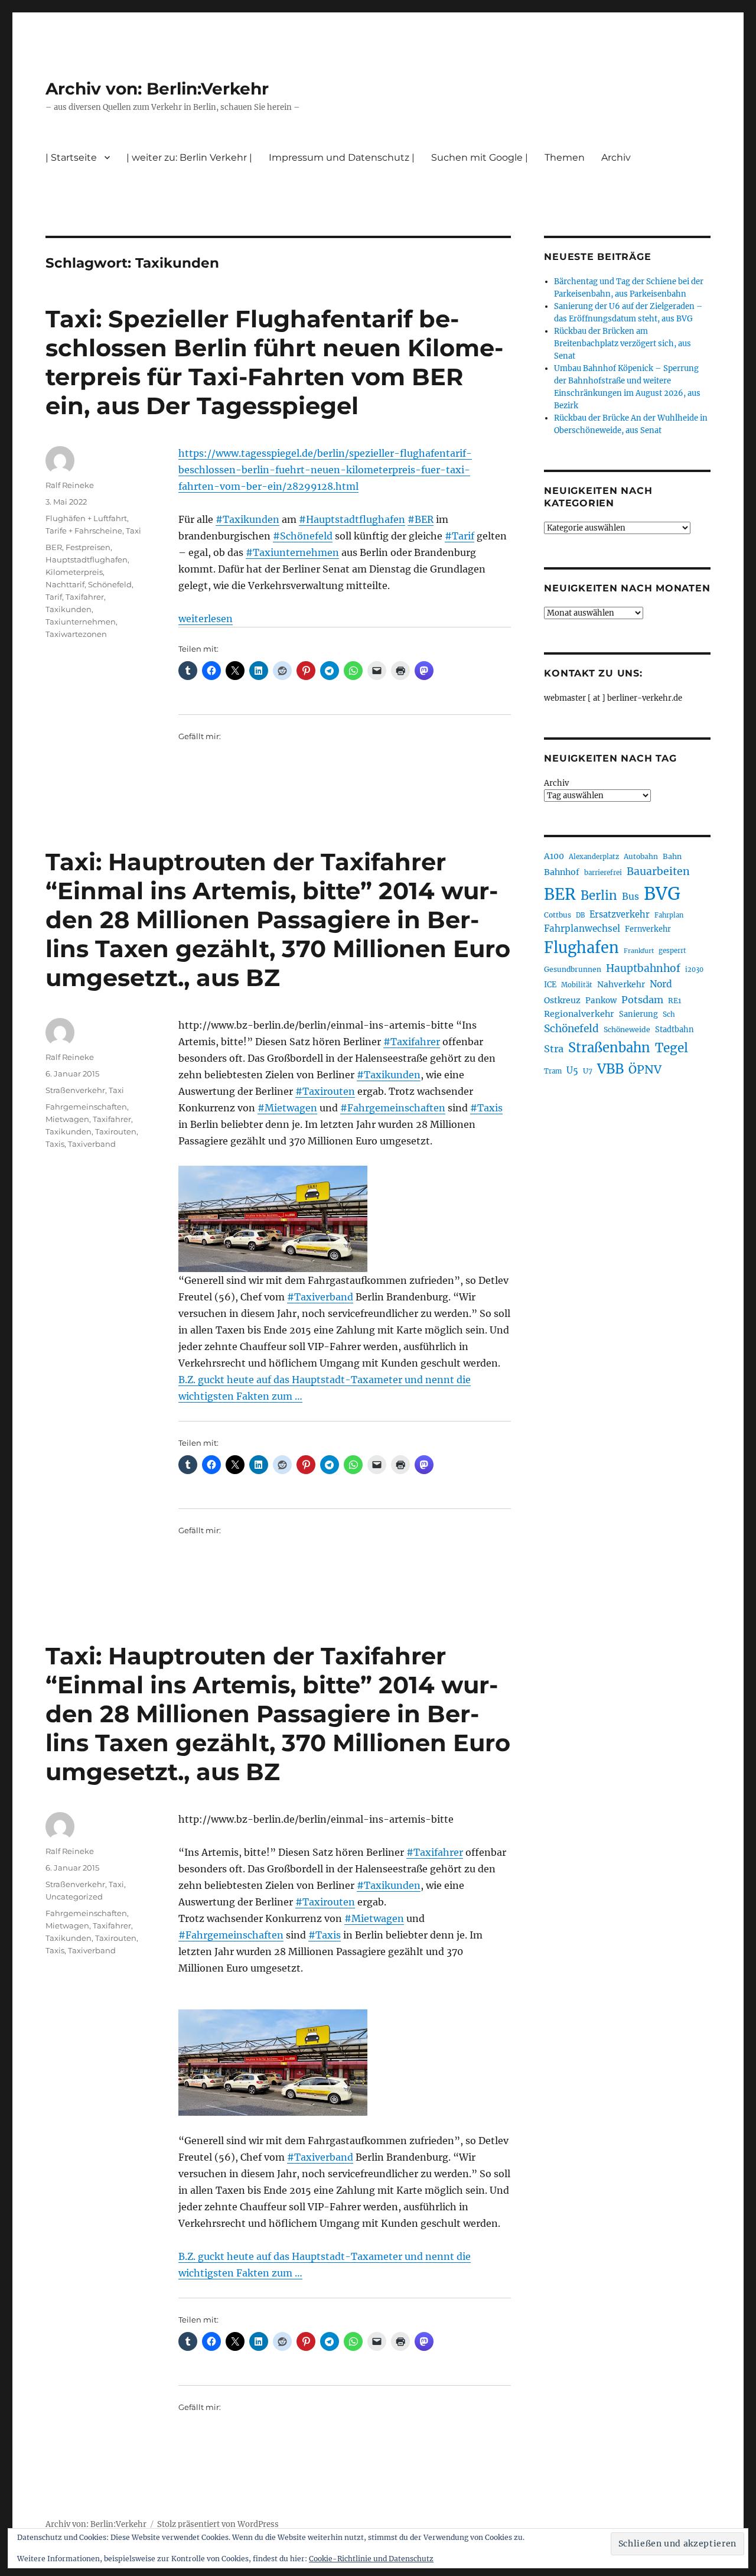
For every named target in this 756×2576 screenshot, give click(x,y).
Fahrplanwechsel (582, 928)
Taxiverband (92, 1144)
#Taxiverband (320, 1297)
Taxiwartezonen (76, 634)
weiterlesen (206, 619)
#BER (421, 519)
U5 (572, 1071)
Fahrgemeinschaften (86, 1107)
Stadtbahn (674, 1030)
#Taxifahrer (412, 1042)
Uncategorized (74, 1897)
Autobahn (641, 856)
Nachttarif (65, 584)
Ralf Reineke (70, 485)
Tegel (672, 1048)
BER (54, 547)
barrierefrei (603, 873)
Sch (669, 1014)
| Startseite (71, 157)
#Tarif (460, 536)
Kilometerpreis (74, 572)
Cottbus (558, 915)
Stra (554, 1049)
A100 (554, 856)
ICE (550, 985)
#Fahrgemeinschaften (393, 1108)
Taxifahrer (85, 597)
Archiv (556, 783)
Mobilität (577, 985)
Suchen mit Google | (480, 157)
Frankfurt (639, 951)
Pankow (601, 1001)
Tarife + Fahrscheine (84, 531)
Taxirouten (116, 1131)
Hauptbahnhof (643, 968)
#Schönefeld (303, 536)
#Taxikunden (247, 519)
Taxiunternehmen (81, 622)
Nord (661, 984)
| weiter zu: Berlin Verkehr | (189, 157)
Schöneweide (627, 1030)
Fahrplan (669, 915)
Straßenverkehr (75, 1090)
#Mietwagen (287, 1108)
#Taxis (486, 1108)
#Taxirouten (325, 1091)
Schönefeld (110, 584)
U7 (588, 1071)
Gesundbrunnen (573, 969)
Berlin (599, 896)
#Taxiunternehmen (292, 552)
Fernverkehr (648, 929)
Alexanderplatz (594, 857)
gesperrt (672, 951)
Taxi (133, 531)
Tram (553, 1071)
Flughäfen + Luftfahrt (86, 518)
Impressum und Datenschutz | (342, 157)
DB (580, 915)
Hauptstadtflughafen (87, 560)
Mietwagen (67, 1119)
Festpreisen (88, 547)
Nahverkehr (621, 984)
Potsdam (642, 1000)
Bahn (672, 856)
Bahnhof (562, 872)
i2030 (694, 970)
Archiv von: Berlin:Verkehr (157, 89)
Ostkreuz (562, 1000)
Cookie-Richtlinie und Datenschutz (371, 2559)
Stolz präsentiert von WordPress (218, 2524)
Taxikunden (69, 609)
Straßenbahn (609, 1048)
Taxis (55, 1144)
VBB (610, 1069)
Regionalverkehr (579, 1014)
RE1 (674, 1001)
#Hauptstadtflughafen (352, 519)
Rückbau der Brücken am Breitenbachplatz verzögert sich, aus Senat (623, 344)
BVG (662, 894)
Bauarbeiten (658, 871)
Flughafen (581, 948)
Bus (630, 897)
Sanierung (638, 1014)
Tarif (54, 597)
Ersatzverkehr (620, 915)
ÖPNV (645, 1069)
